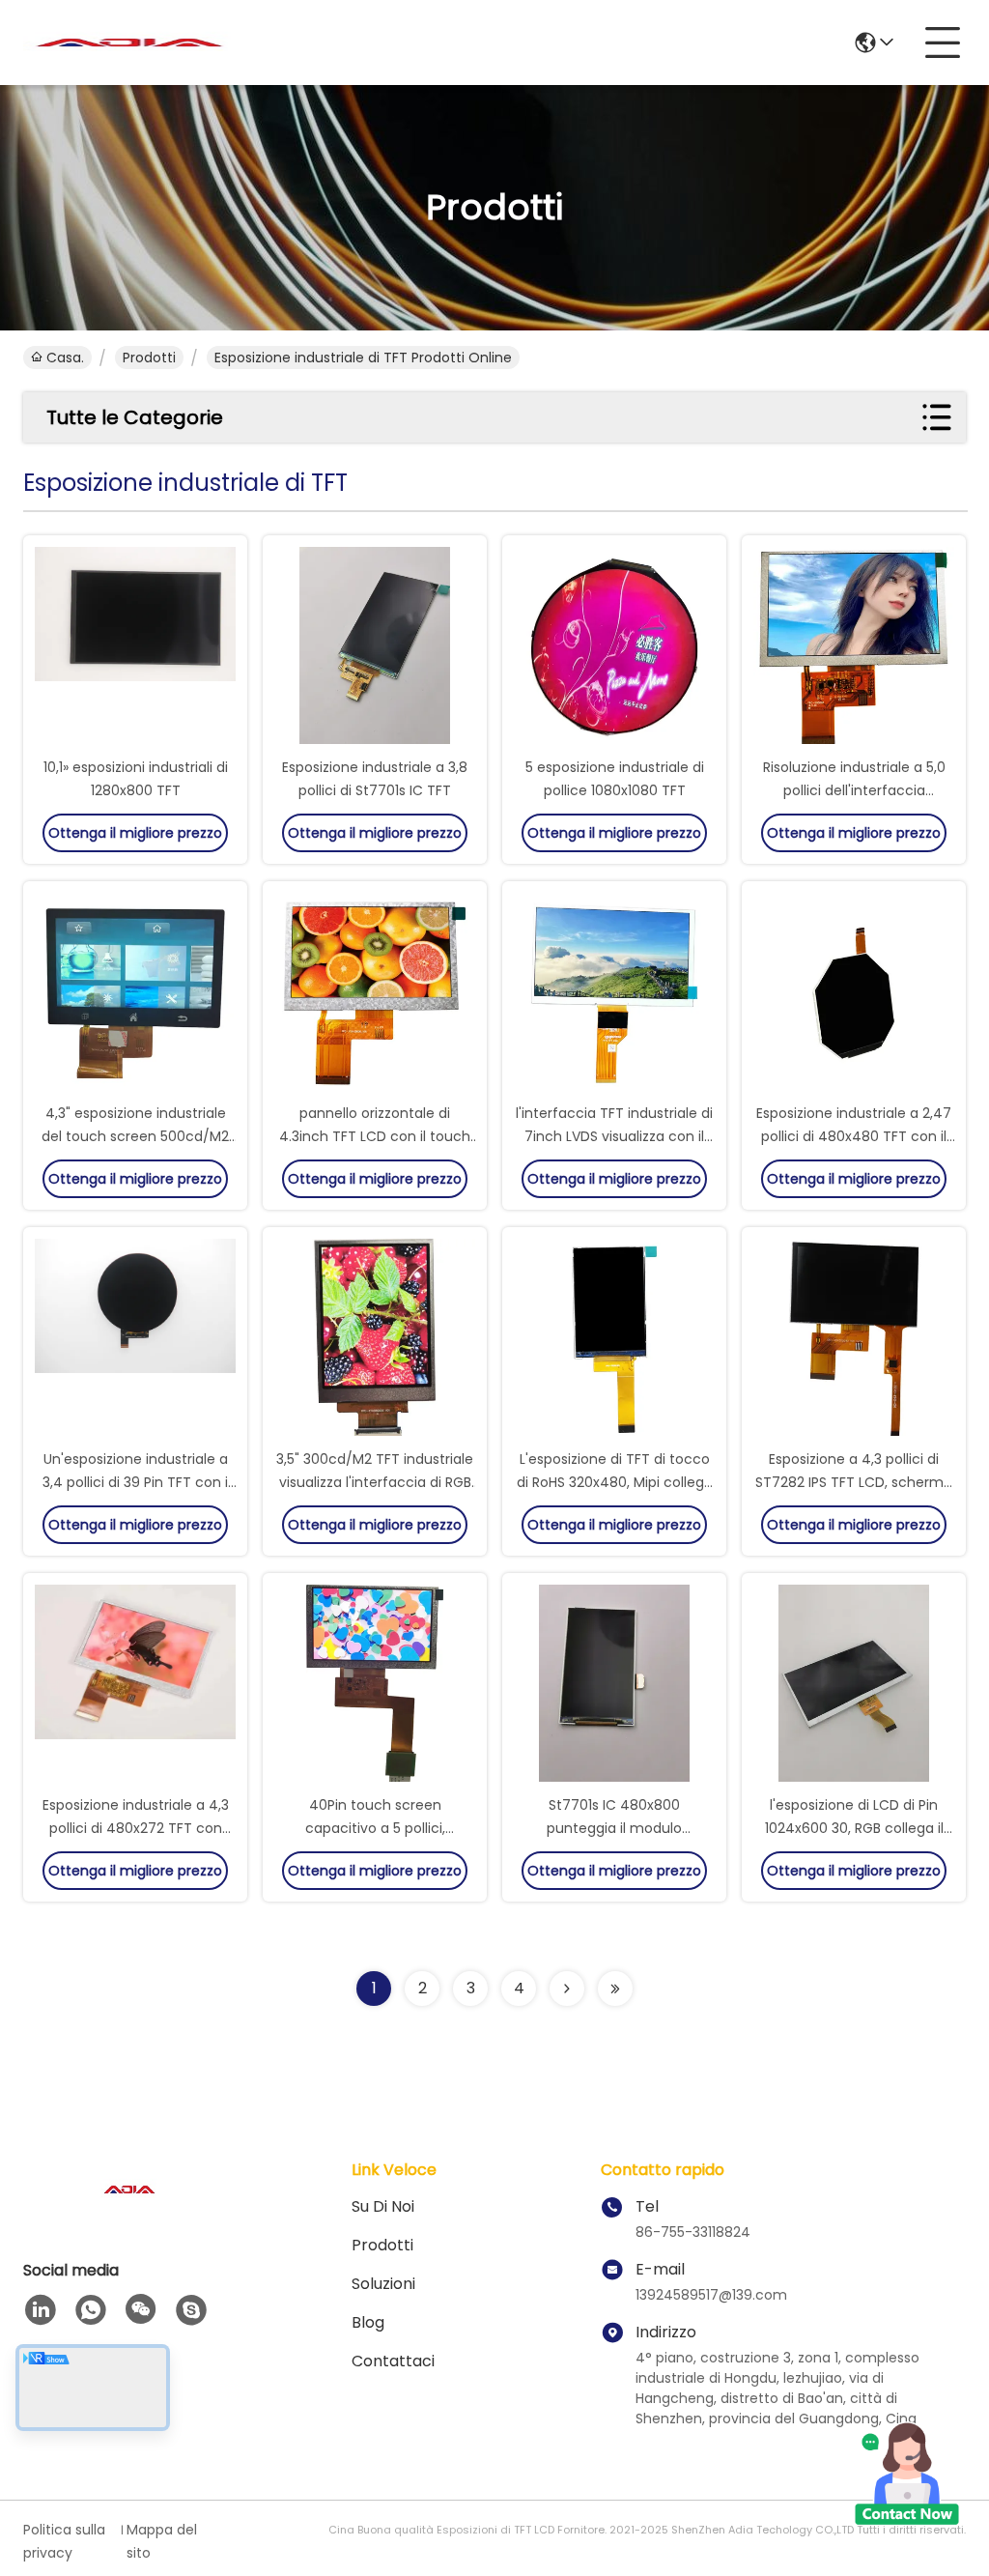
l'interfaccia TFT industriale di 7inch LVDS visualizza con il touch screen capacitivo (614, 1136)
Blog (368, 2322)
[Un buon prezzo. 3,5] (375, 1339)
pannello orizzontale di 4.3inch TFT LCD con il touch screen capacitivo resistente (375, 1136)
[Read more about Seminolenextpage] (567, 1989)
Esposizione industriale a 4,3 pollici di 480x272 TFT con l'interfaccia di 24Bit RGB (136, 1828)
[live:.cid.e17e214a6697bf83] (191, 2310)
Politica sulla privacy (64, 2541)
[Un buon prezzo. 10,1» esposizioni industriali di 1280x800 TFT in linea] (135, 647)
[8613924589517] (91, 2310)
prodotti (149, 358)
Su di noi (383, 2206)
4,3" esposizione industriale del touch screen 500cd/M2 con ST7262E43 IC (135, 1136)
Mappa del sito (162, 2541)
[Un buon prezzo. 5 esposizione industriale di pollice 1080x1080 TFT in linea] (614, 647)
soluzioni (383, 2284)
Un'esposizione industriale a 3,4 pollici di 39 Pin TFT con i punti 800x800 (135, 1482)
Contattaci (393, 2361)
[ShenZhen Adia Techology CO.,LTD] (129, 43)
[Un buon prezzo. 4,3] (135, 993)
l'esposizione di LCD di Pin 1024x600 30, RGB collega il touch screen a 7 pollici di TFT (854, 1828)
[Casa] (129, 2213)
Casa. (65, 358)
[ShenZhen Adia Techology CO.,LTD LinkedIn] (41, 2310)
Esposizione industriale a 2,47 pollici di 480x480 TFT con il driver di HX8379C (854, 1136)
